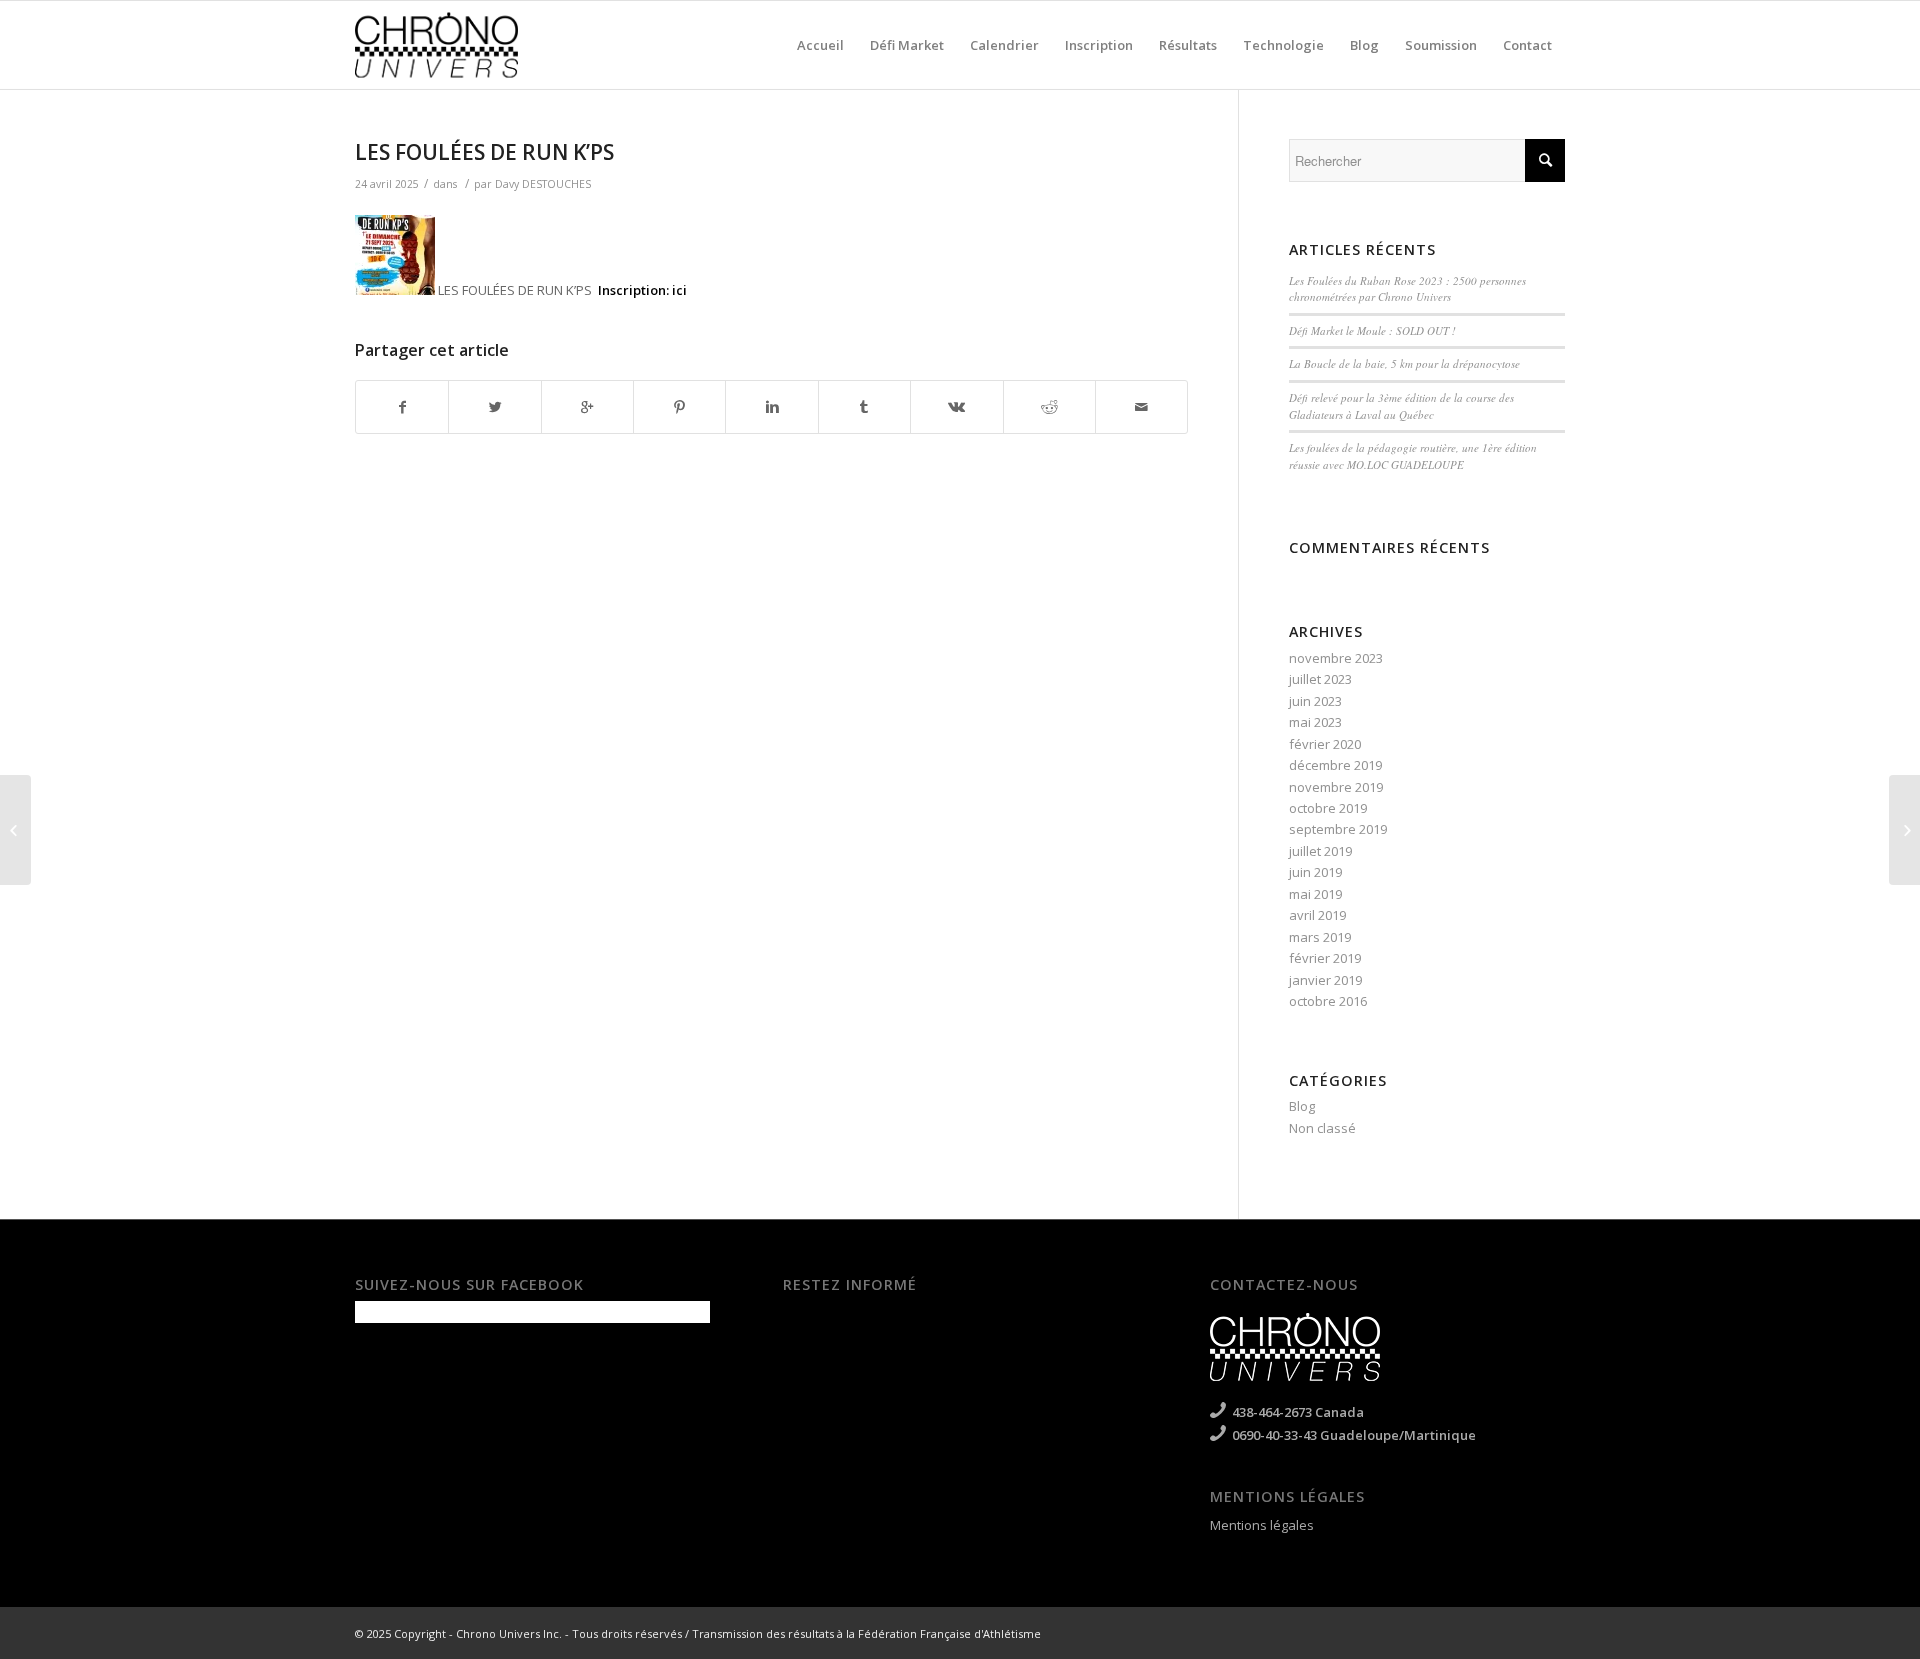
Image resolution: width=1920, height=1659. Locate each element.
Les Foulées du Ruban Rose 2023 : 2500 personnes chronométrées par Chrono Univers (1407, 289)
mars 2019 (1320, 937)
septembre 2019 (1338, 829)
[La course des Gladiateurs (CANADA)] (15, 830)
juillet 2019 (1320, 851)
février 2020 (1325, 744)
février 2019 (1325, 958)
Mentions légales (1262, 1525)
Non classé (1322, 1128)
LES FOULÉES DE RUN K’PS (484, 152)
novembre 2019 (1336, 787)
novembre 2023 (1336, 658)
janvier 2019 (1325, 980)
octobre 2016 (1328, 1001)
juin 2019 (1315, 872)
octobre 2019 (1328, 808)
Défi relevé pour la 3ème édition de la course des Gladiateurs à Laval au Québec (1401, 406)
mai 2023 (1315, 722)
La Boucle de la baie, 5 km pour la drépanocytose (1404, 363)
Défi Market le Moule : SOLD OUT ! (1372, 330)
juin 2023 (1315, 701)
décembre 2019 (1335, 765)
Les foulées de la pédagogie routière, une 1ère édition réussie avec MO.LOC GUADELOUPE (1413, 456)
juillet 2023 (1320, 679)
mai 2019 (1315, 894)
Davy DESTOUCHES (543, 184)
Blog (1302, 1106)
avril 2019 (1317, 915)
